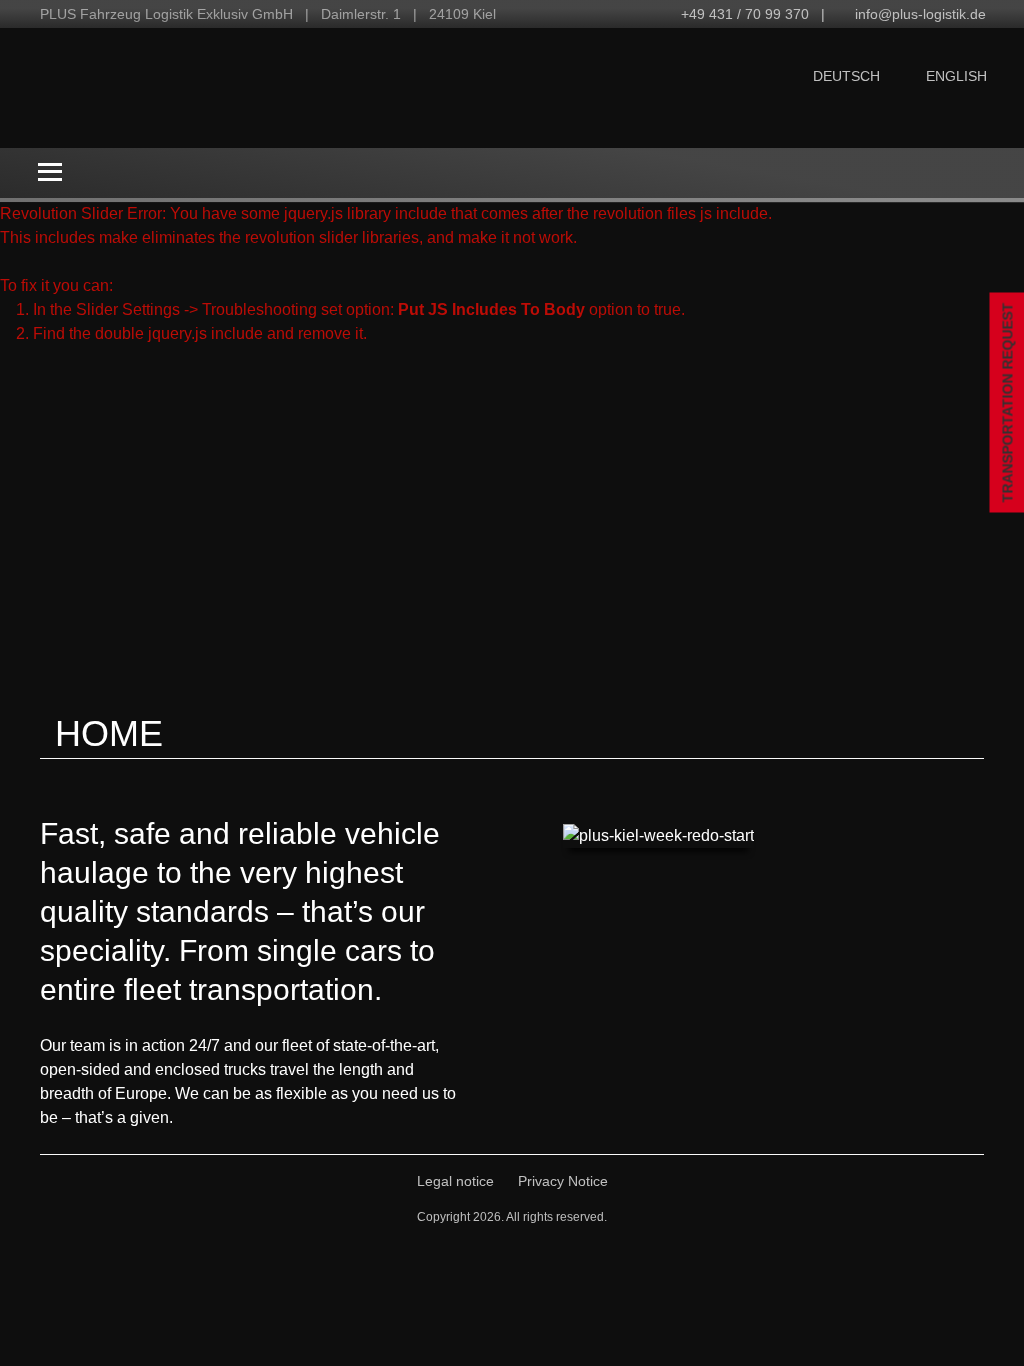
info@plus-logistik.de (920, 14)
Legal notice (455, 1181)
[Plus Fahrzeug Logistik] (265, 88)
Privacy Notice (563, 1181)
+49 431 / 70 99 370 (745, 14)
